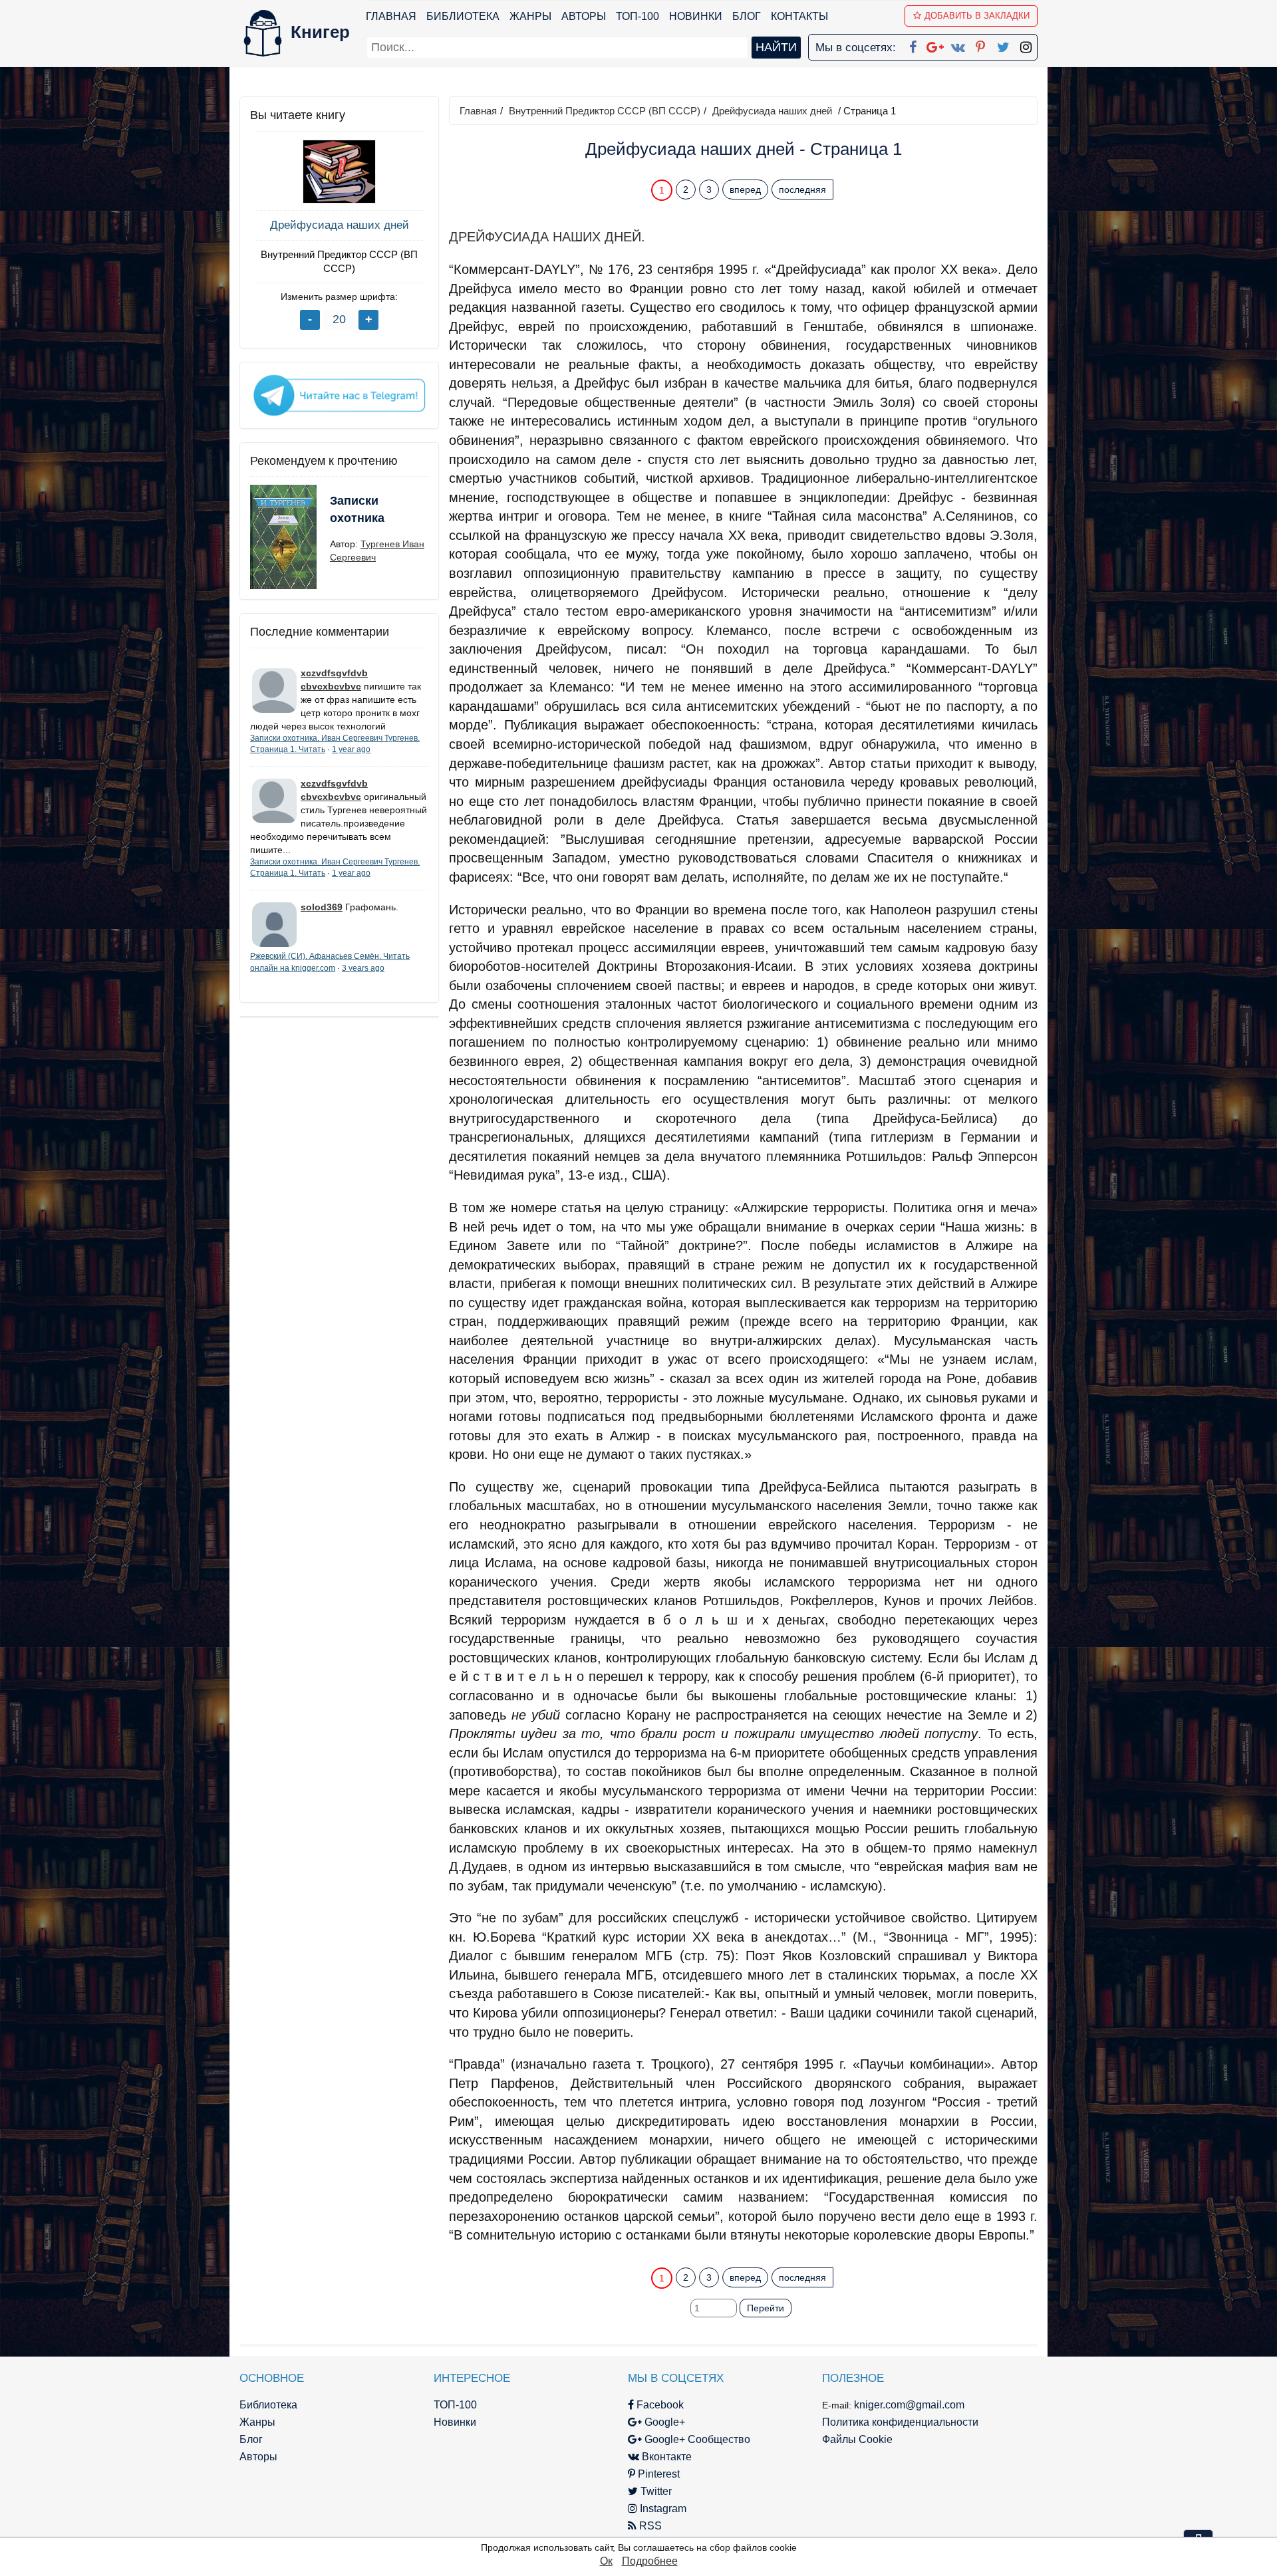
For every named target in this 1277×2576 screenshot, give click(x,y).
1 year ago (351, 749)
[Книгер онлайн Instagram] (1026, 45)
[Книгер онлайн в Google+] (935, 45)
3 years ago (363, 968)
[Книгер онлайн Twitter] (1003, 45)
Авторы (584, 16)
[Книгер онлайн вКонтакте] (958, 45)
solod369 (322, 907)
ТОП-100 (638, 16)
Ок (606, 2561)
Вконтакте (665, 2457)
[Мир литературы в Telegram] (339, 394)
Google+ (663, 2422)
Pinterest (657, 2474)
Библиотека (463, 16)
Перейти (766, 2308)
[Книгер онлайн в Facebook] (913, 45)
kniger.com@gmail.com (909, 2405)
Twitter (655, 2491)
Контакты (799, 16)
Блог (747, 16)
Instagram (662, 2509)
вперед (745, 190)
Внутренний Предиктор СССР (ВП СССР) (339, 261)
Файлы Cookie (857, 2439)
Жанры (530, 16)
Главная (391, 16)
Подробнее (650, 2561)
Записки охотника (357, 509)
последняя (802, 190)
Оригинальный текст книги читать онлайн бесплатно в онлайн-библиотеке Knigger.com (717, 2252)
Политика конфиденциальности (900, 2422)
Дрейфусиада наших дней (340, 225)
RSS (649, 2526)
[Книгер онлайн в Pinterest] (980, 45)
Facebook (659, 2405)
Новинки (696, 16)
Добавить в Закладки (977, 16)
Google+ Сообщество (696, 2439)
